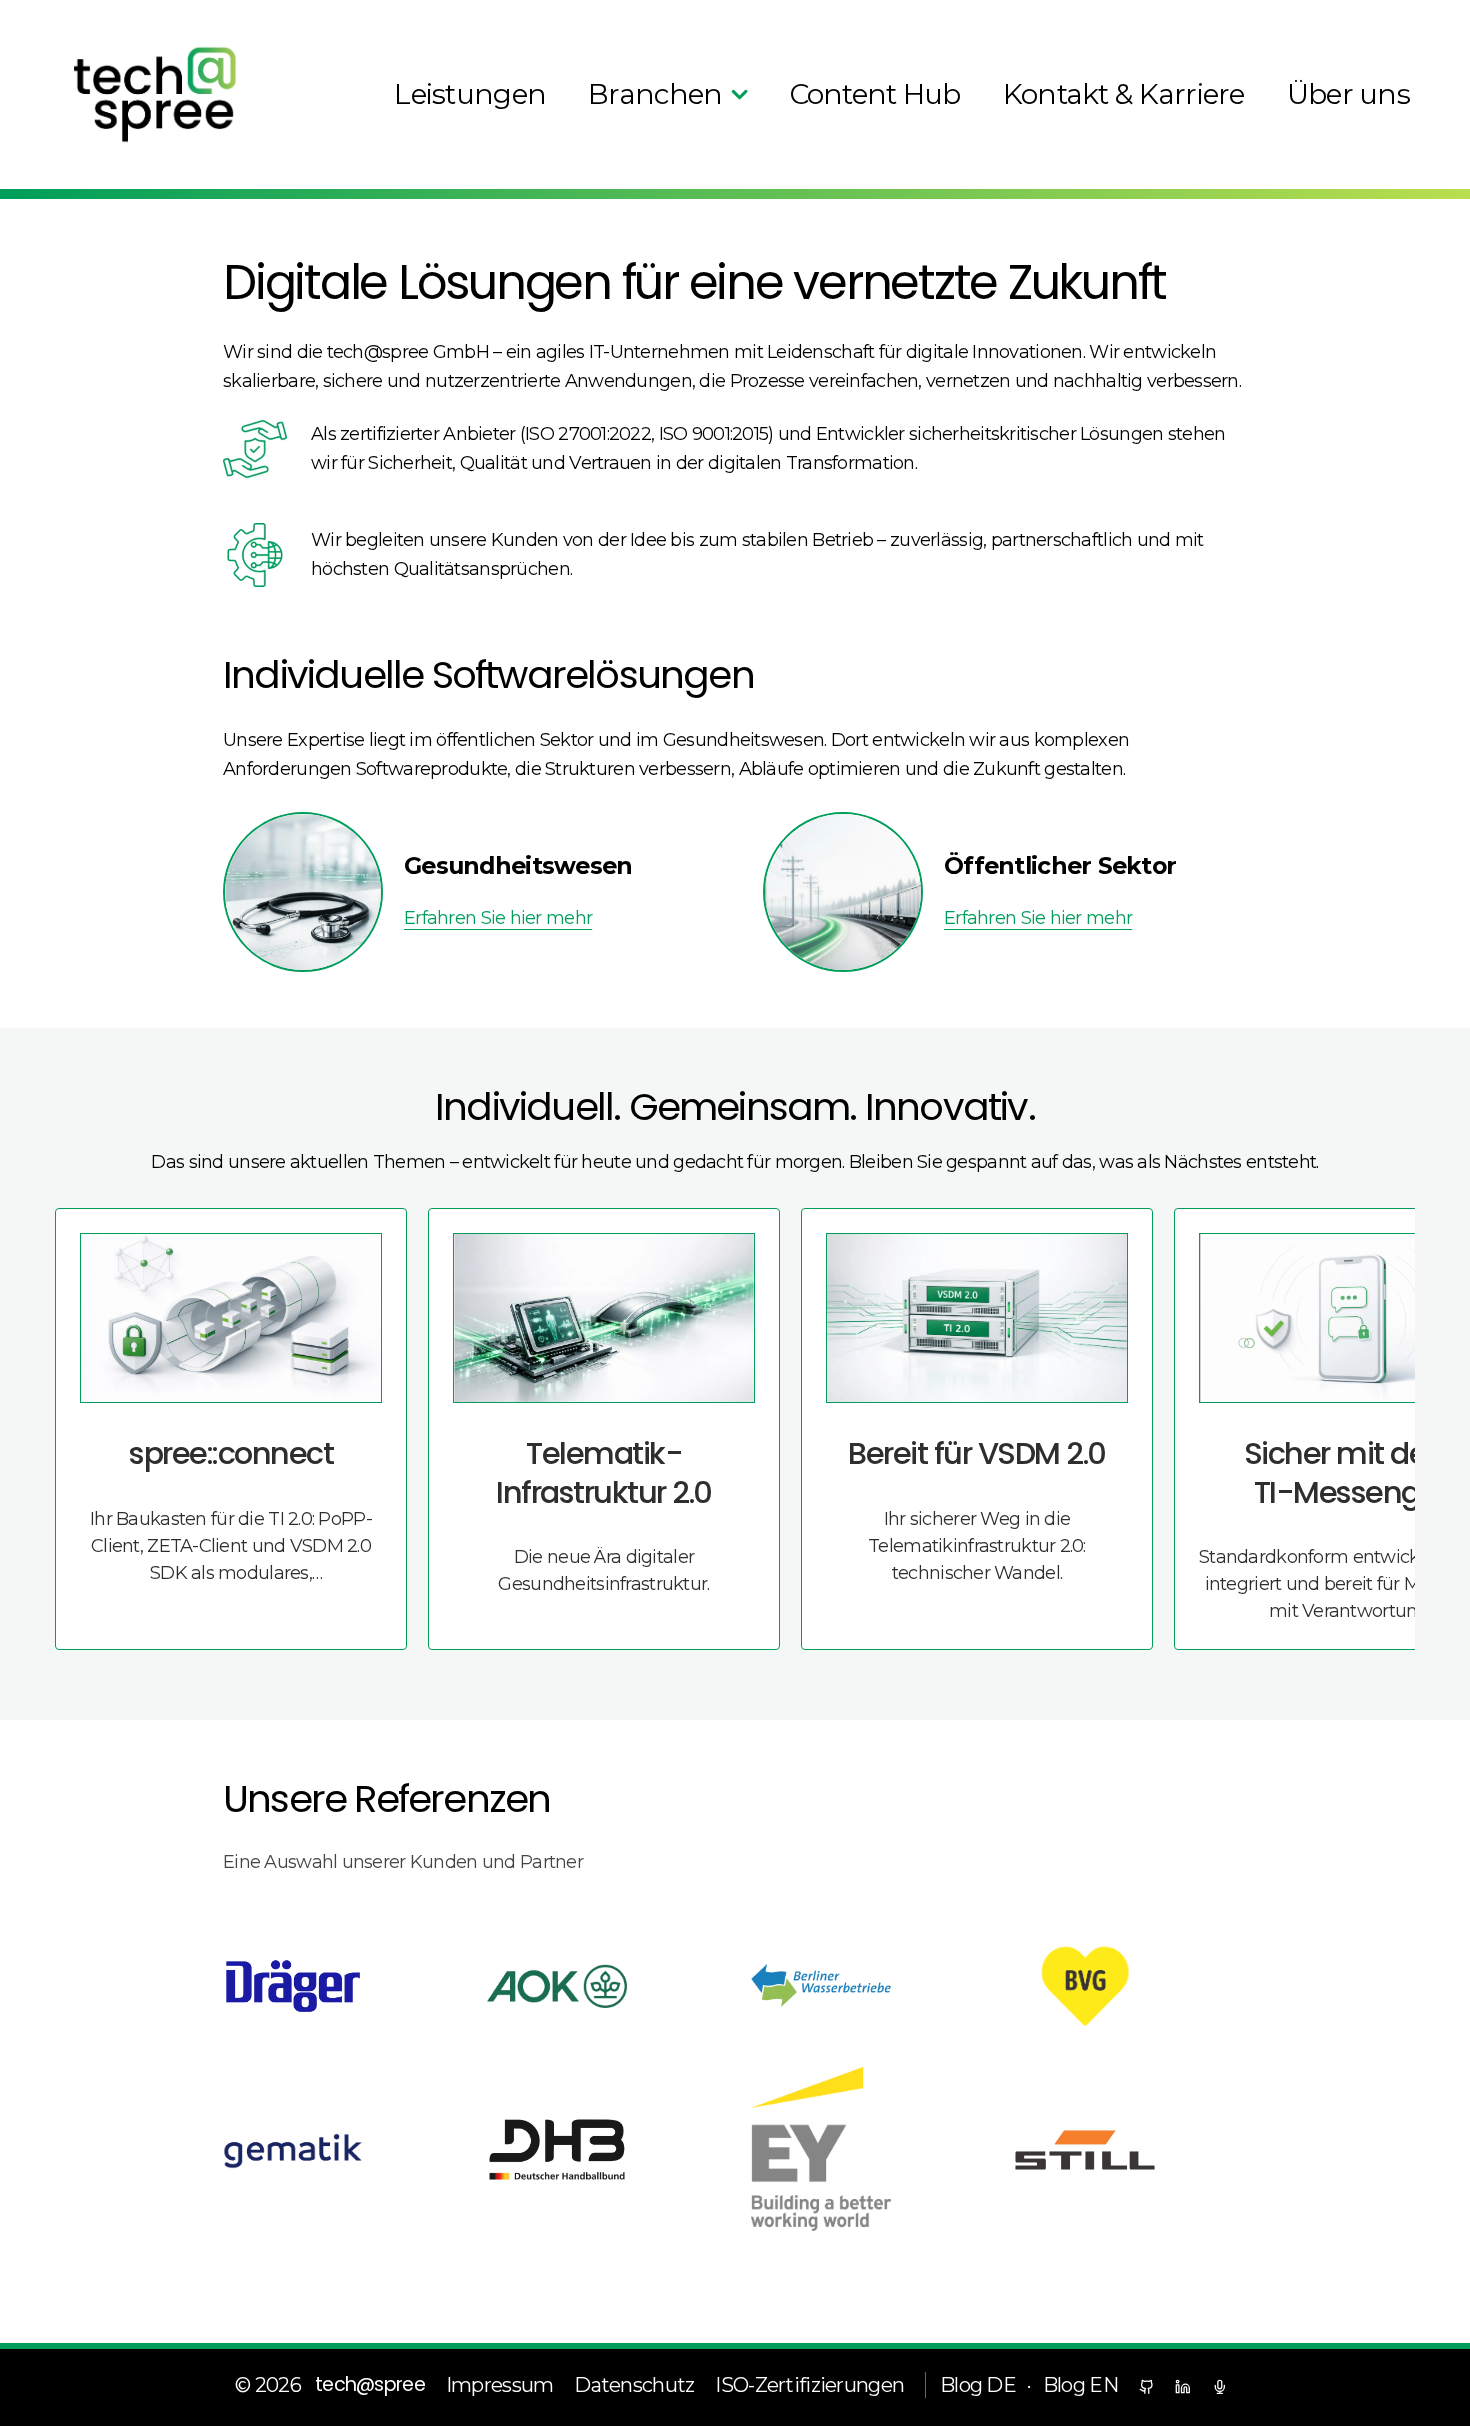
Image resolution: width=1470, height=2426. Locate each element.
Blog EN (1080, 2385)
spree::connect (231, 1453)
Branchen (655, 94)
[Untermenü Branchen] (739, 94)
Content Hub (875, 94)
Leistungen (470, 94)
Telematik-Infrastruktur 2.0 (604, 1472)
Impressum (500, 2385)
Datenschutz (634, 2385)
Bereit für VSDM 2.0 (977, 1453)
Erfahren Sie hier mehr (498, 918)
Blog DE (978, 2385)
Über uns (1348, 94)
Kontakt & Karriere (1124, 94)
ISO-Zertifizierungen (809, 2385)
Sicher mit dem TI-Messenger (1350, 1472)
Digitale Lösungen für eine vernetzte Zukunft (694, 282)
